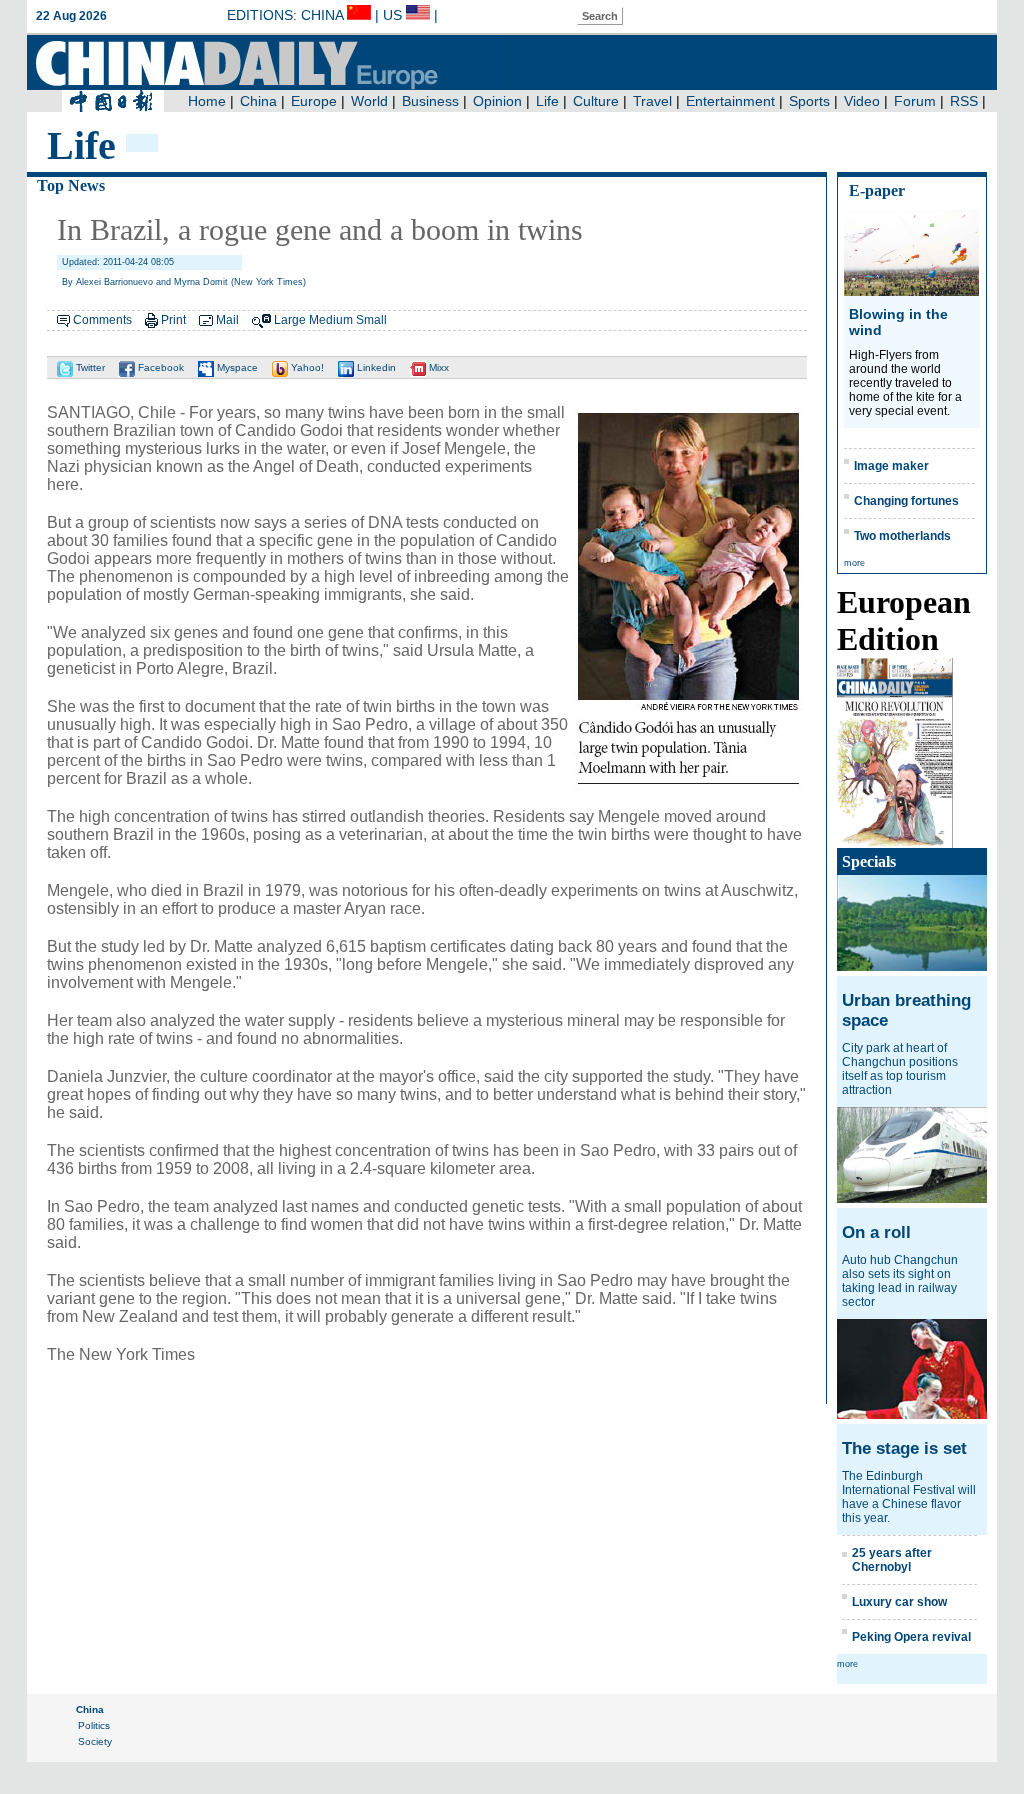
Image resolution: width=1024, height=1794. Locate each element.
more (854, 563)
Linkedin (375, 367)
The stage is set (904, 1448)
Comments (102, 320)
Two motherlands (902, 536)
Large (290, 320)
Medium (331, 320)
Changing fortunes (906, 501)
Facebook (159, 367)
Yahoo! (306, 367)
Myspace (236, 367)
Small (371, 320)
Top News (71, 185)
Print (173, 320)
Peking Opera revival (911, 1637)
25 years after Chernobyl (892, 1560)
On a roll (876, 1232)
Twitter (89, 367)
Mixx (437, 367)
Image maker (891, 466)
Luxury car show (899, 1602)
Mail (227, 320)
